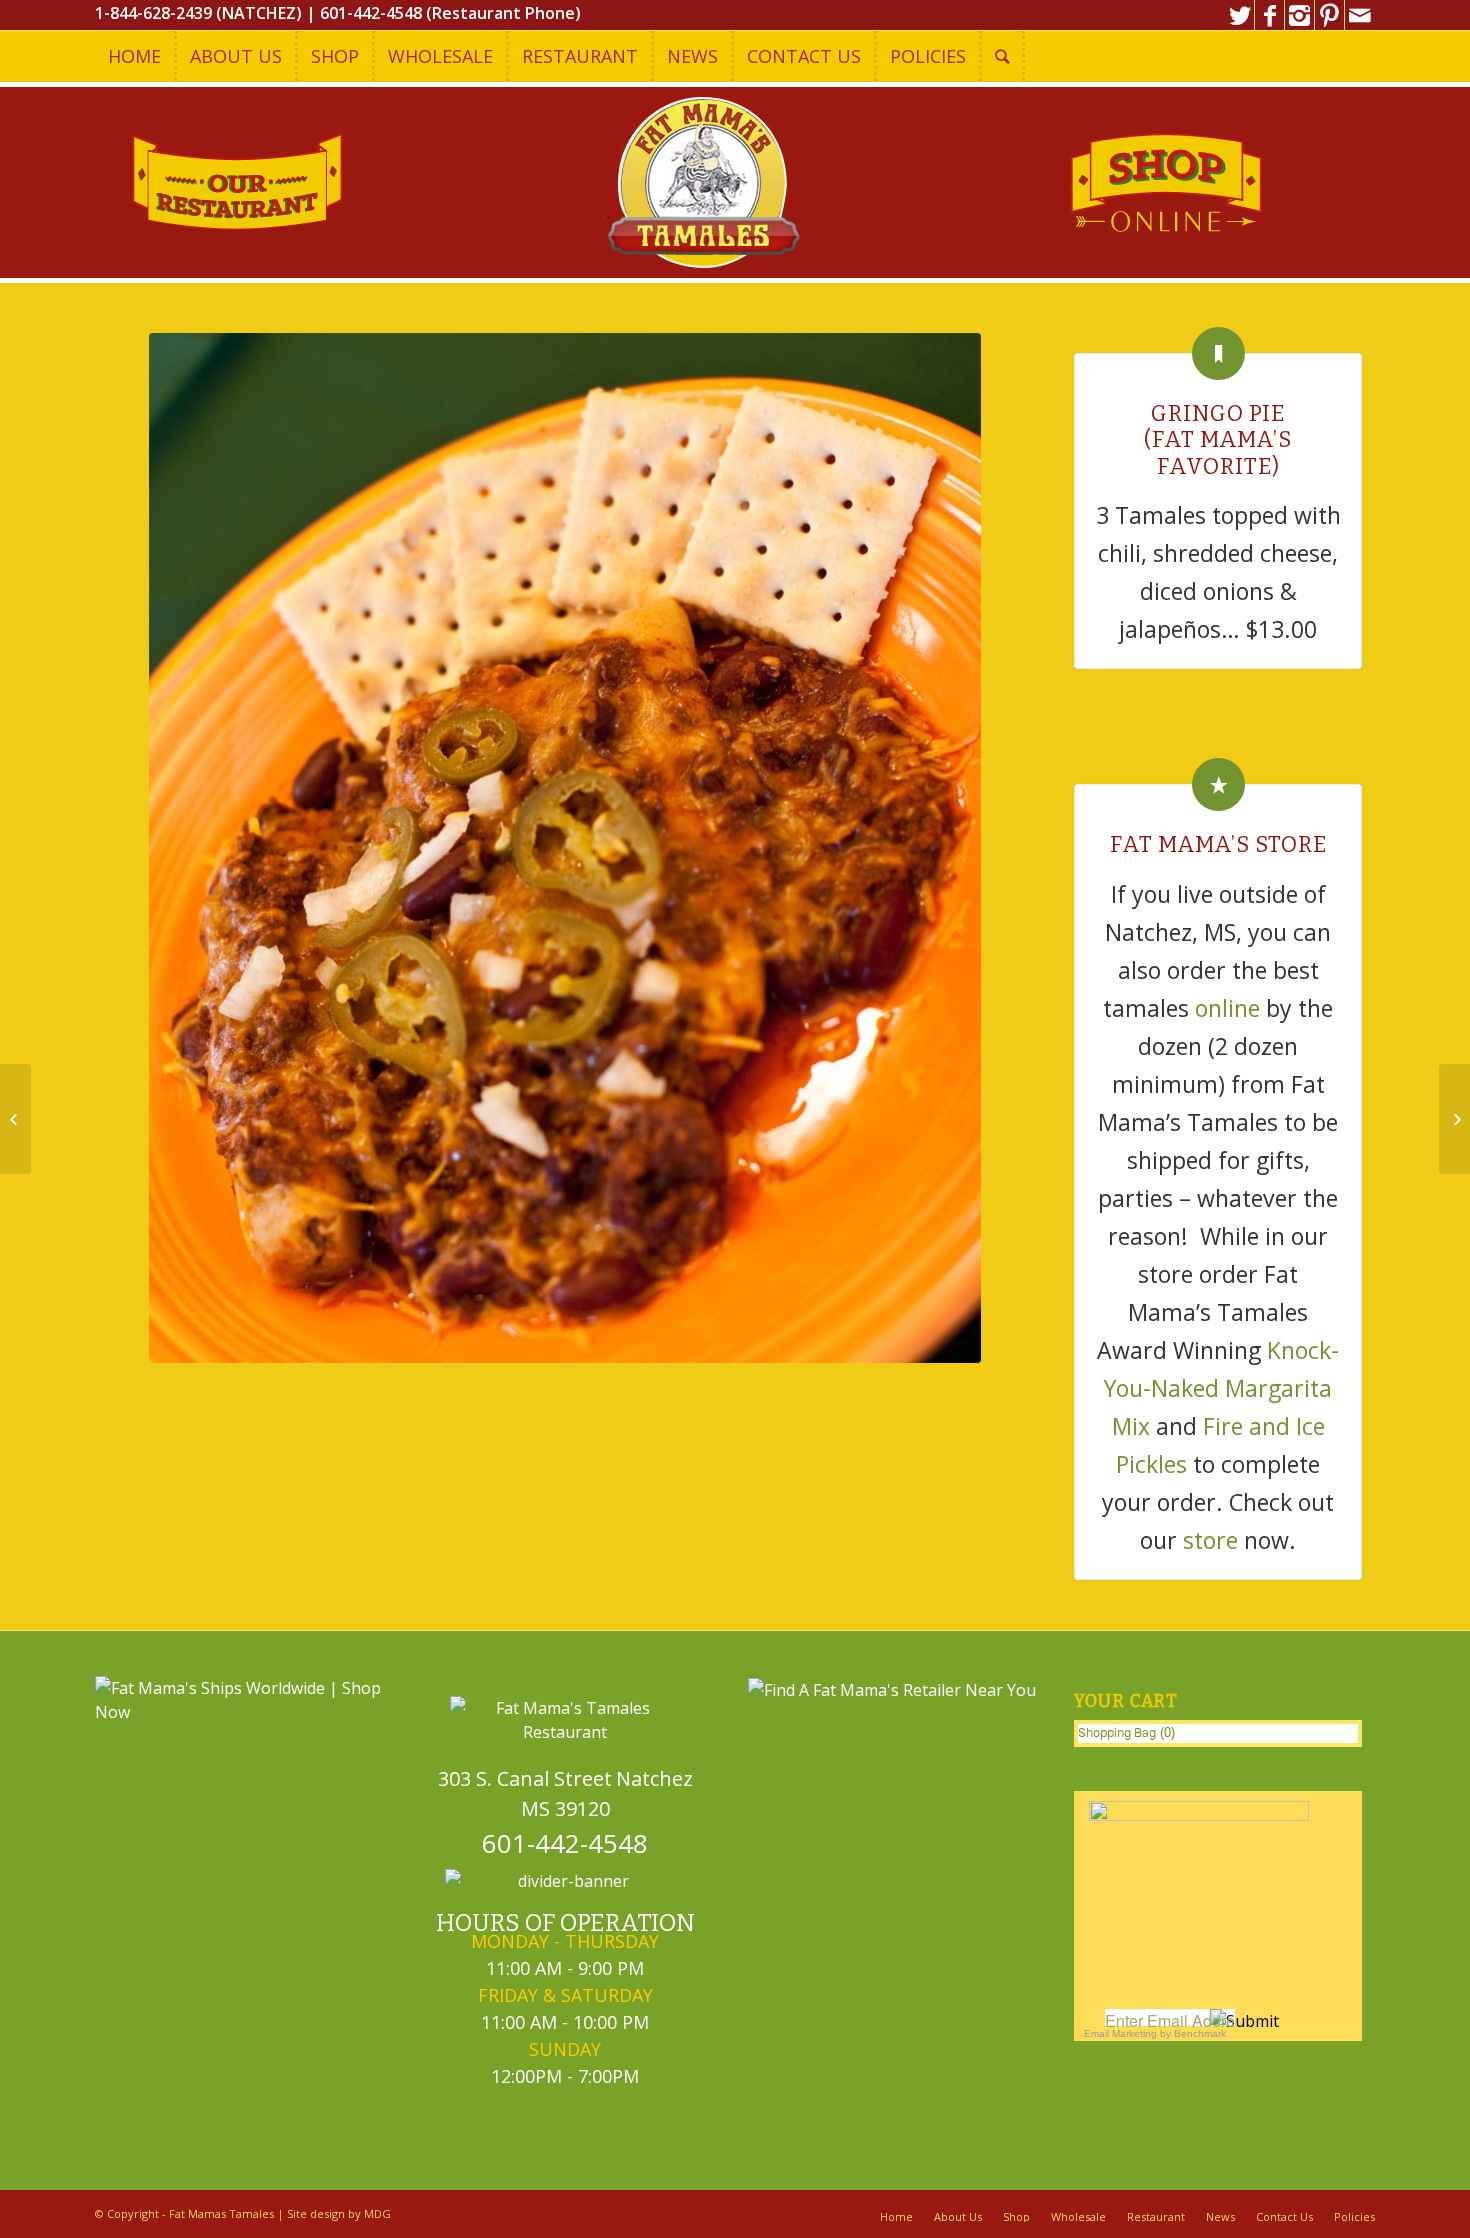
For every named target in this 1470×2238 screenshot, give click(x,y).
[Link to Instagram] (1299, 15)
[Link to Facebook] (1269, 15)
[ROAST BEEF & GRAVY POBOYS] (15, 1119)
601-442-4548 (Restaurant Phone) (450, 13)
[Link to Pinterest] (1329, 15)
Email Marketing (1120, 2033)
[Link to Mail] (1360, 15)
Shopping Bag (1117, 1732)
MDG (377, 2213)
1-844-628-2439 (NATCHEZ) (198, 13)
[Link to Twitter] (1239, 15)
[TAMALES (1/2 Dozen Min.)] (1454, 1119)
